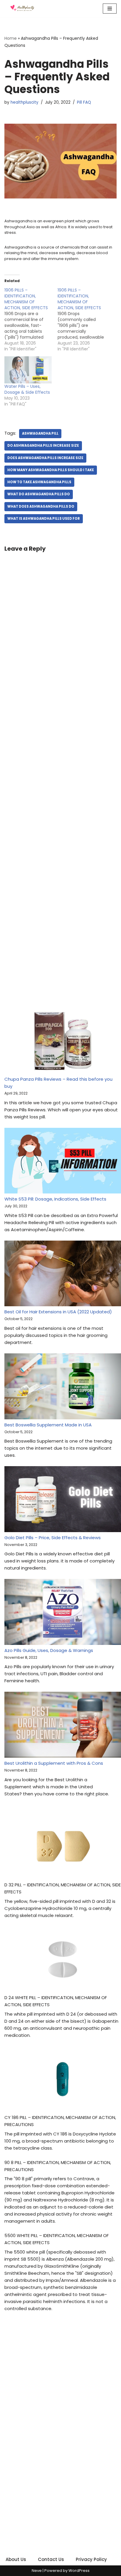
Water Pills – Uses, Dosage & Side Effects (27, 389)
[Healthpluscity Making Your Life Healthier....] (22, 9)
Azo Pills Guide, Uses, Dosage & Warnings (49, 1650)
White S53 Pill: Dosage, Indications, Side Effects (55, 1199)
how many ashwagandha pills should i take (51, 470)
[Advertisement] (60, 789)
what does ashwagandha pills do (41, 506)
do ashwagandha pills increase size (43, 446)
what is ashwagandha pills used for (44, 519)
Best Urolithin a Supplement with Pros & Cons (54, 1763)
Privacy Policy (91, 2559)
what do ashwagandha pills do (39, 494)
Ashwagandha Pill (40, 433)
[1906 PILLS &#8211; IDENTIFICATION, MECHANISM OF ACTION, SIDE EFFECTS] (31, 319)
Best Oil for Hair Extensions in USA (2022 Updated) (58, 1312)
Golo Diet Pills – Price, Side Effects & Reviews (53, 1538)
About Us (16, 2559)
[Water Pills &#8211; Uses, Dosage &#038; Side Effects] (28, 370)
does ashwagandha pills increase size (45, 458)
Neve (37, 2571)
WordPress (79, 2571)
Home (11, 38)
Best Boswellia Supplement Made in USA (48, 1425)
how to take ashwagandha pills (39, 482)
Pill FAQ (84, 102)
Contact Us (51, 2559)
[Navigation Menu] (110, 9)
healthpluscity (25, 102)
